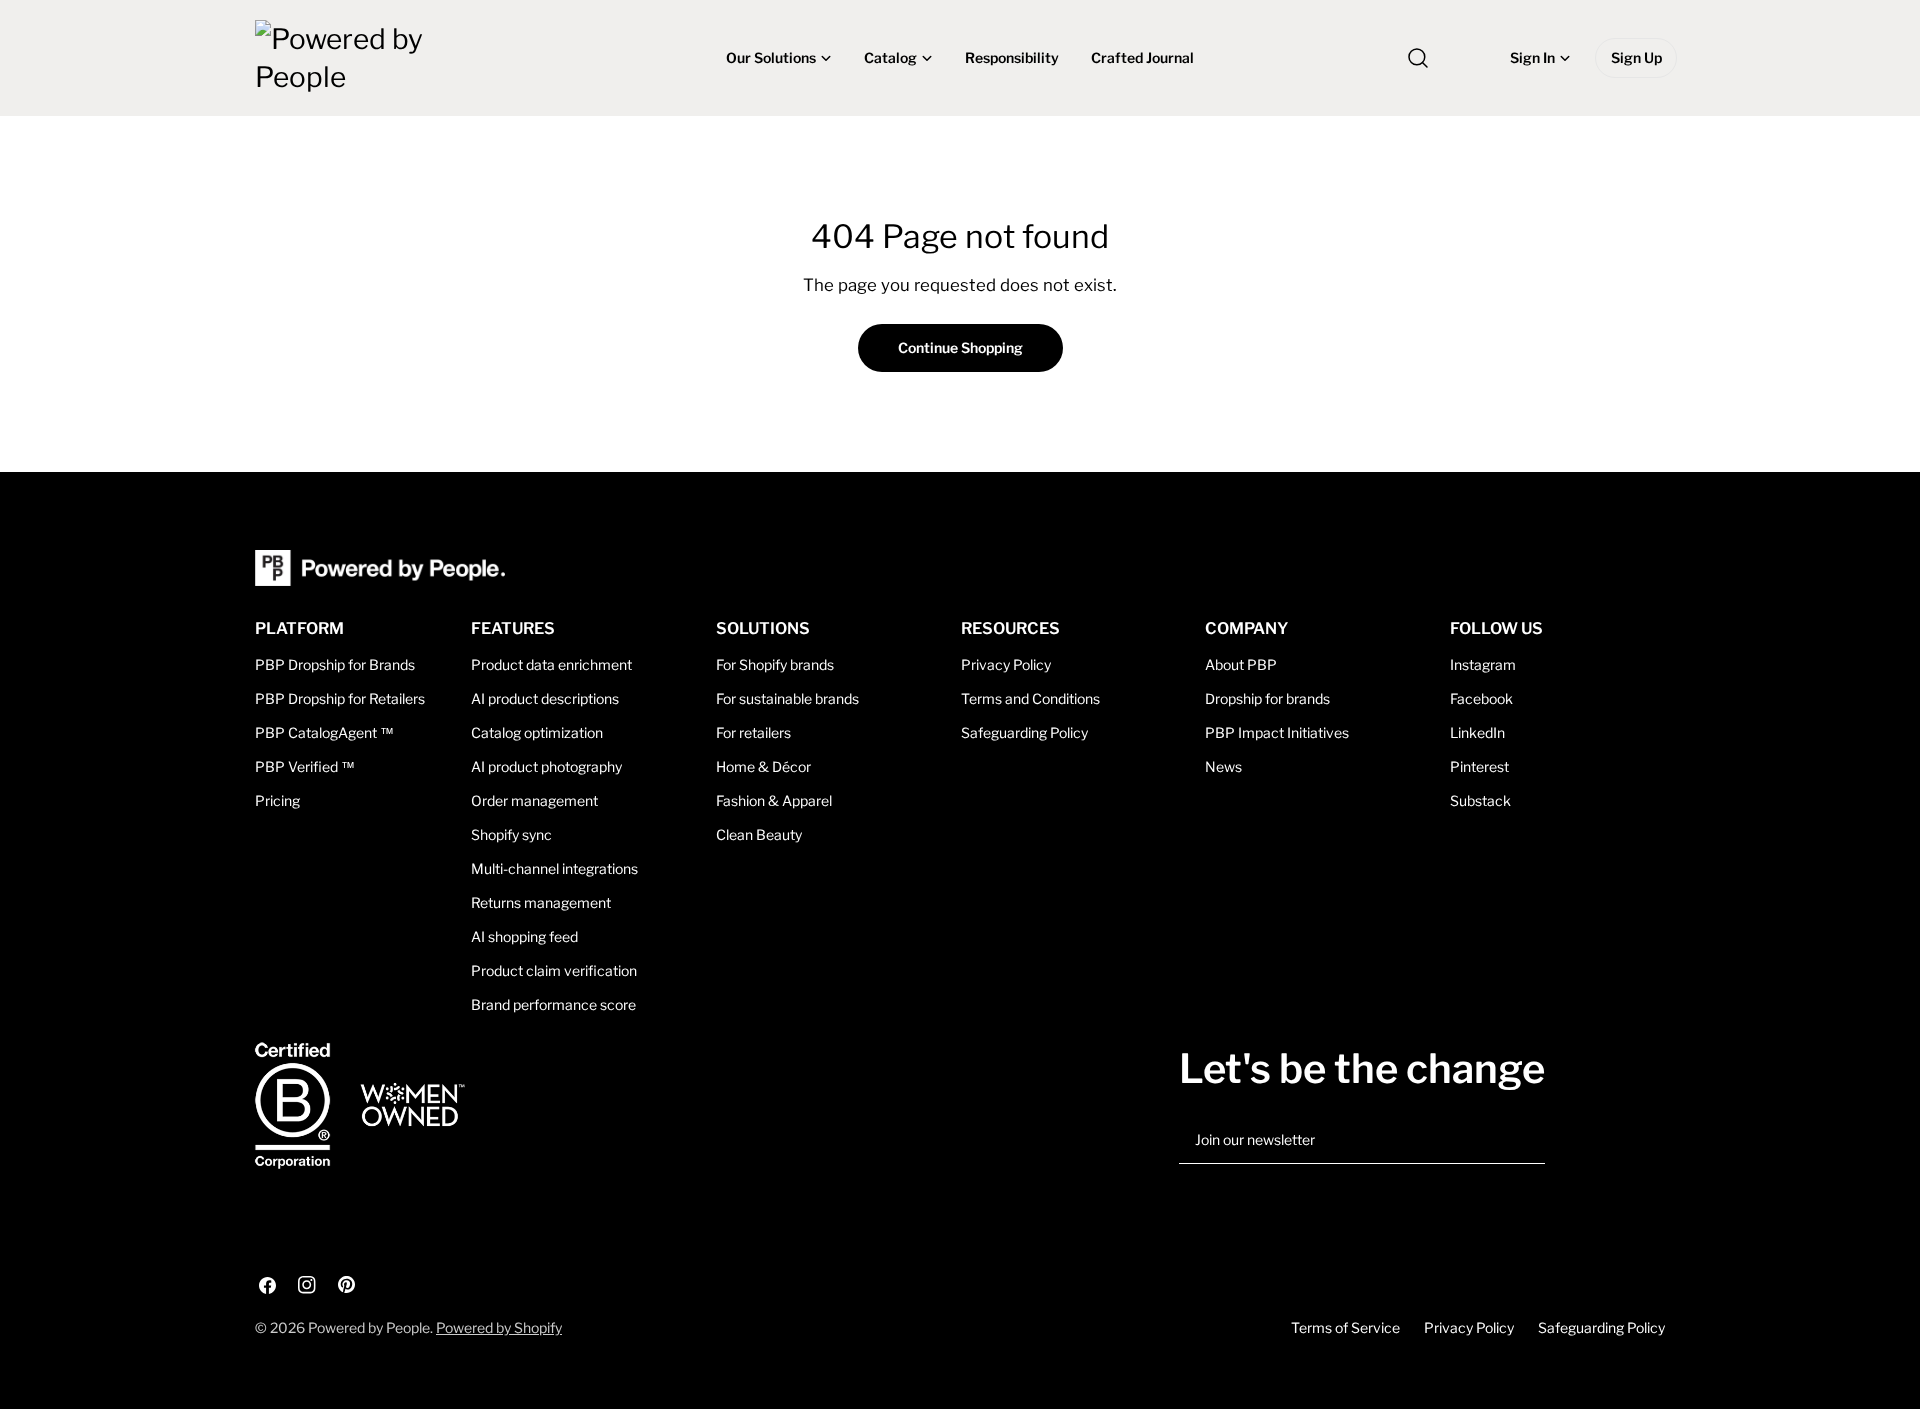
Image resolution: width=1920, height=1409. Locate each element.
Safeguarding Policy (1024, 732)
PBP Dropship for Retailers (340, 698)
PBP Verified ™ (305, 766)
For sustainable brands (787, 698)
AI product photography (546, 766)
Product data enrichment (551, 664)
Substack (1480, 800)
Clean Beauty (759, 834)
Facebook (1481, 698)
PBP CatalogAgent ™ (324, 732)
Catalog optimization (537, 732)
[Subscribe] (1522, 1141)
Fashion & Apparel (774, 800)
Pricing (277, 800)
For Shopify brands (775, 664)
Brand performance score (553, 1004)
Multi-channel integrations (554, 868)
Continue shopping (960, 347)
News (1223, 766)
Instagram (1483, 664)
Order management (534, 800)
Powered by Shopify (499, 1327)
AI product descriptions (545, 698)
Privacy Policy (1006, 664)
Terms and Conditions (1030, 698)
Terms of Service (1345, 1327)
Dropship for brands (1267, 698)
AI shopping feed (524, 936)
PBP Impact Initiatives (1277, 732)
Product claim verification (554, 970)
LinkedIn (1477, 732)
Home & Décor (763, 766)
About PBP (1241, 664)
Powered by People (369, 1327)
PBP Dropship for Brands (335, 664)
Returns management (541, 902)
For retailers (753, 732)
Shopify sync (511, 834)
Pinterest (1479, 766)
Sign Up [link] (1636, 57)
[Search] (1418, 58)
